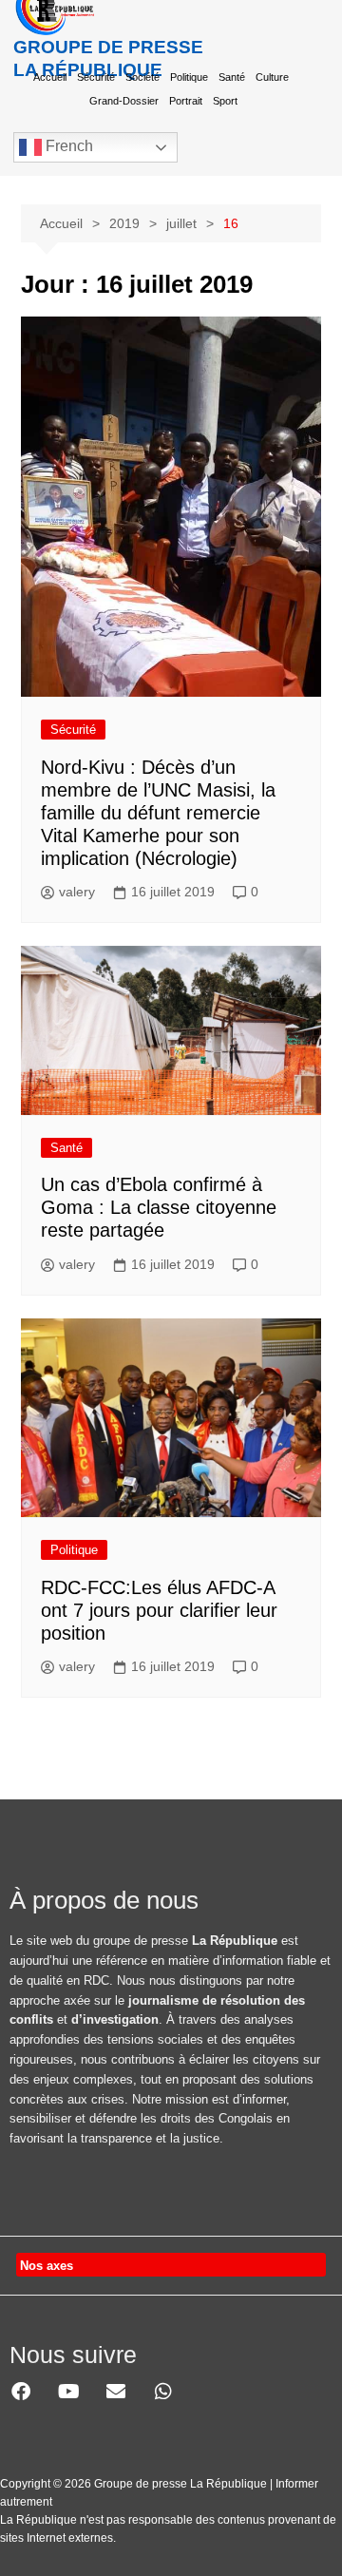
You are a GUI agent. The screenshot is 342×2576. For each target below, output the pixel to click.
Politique (189, 77)
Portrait (186, 101)
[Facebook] (21, 2392)
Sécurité (96, 77)
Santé (232, 77)
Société (142, 77)
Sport (225, 101)
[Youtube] (68, 2392)
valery (77, 892)
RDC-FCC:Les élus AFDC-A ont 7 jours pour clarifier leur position (159, 1610)
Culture (272, 77)
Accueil (50, 77)
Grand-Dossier (124, 101)
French (67, 146)
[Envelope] (116, 2392)
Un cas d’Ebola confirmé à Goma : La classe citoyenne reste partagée (159, 1207)
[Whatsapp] (163, 2392)
